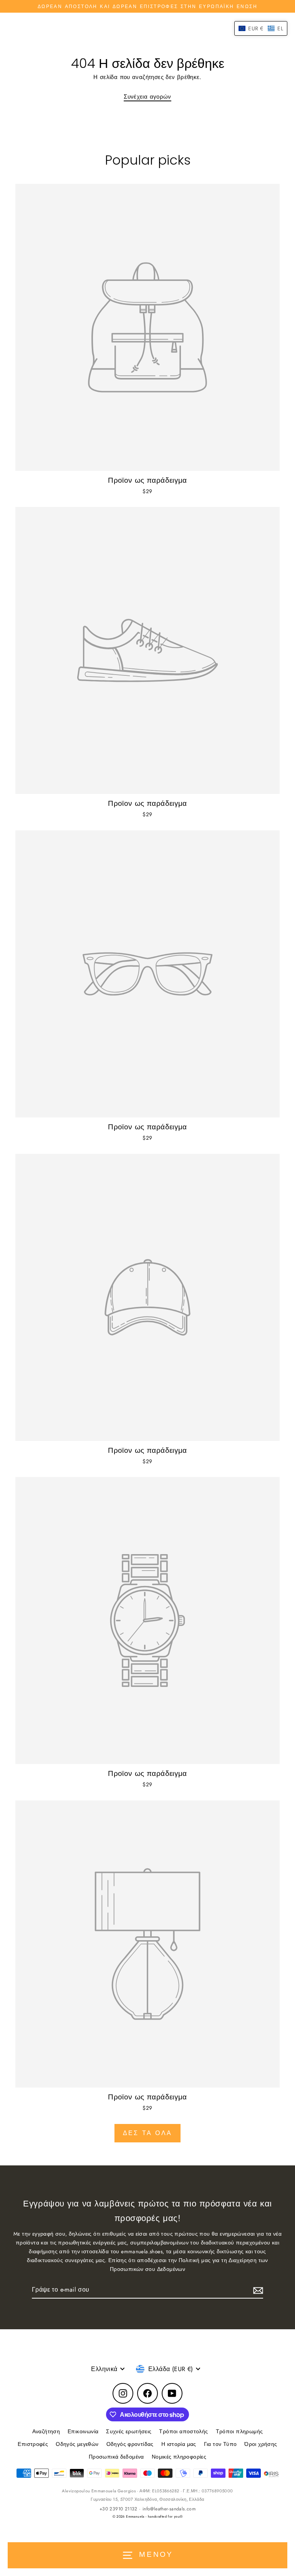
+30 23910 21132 (118, 2509)
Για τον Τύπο (220, 2444)
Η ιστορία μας (179, 2444)
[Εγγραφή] (257, 2290)
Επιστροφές (33, 2444)
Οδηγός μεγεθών (77, 2444)
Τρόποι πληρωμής (239, 2431)
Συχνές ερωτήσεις (129, 2431)
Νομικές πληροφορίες (179, 2457)
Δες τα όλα (147, 2133)
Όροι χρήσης (261, 2444)
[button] (261, 28)
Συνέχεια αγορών (147, 97)
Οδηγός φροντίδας (130, 2444)
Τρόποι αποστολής (183, 2431)
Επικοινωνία (83, 2431)
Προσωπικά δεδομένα (116, 2457)
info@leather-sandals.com (169, 2509)
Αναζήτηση (46, 2431)
